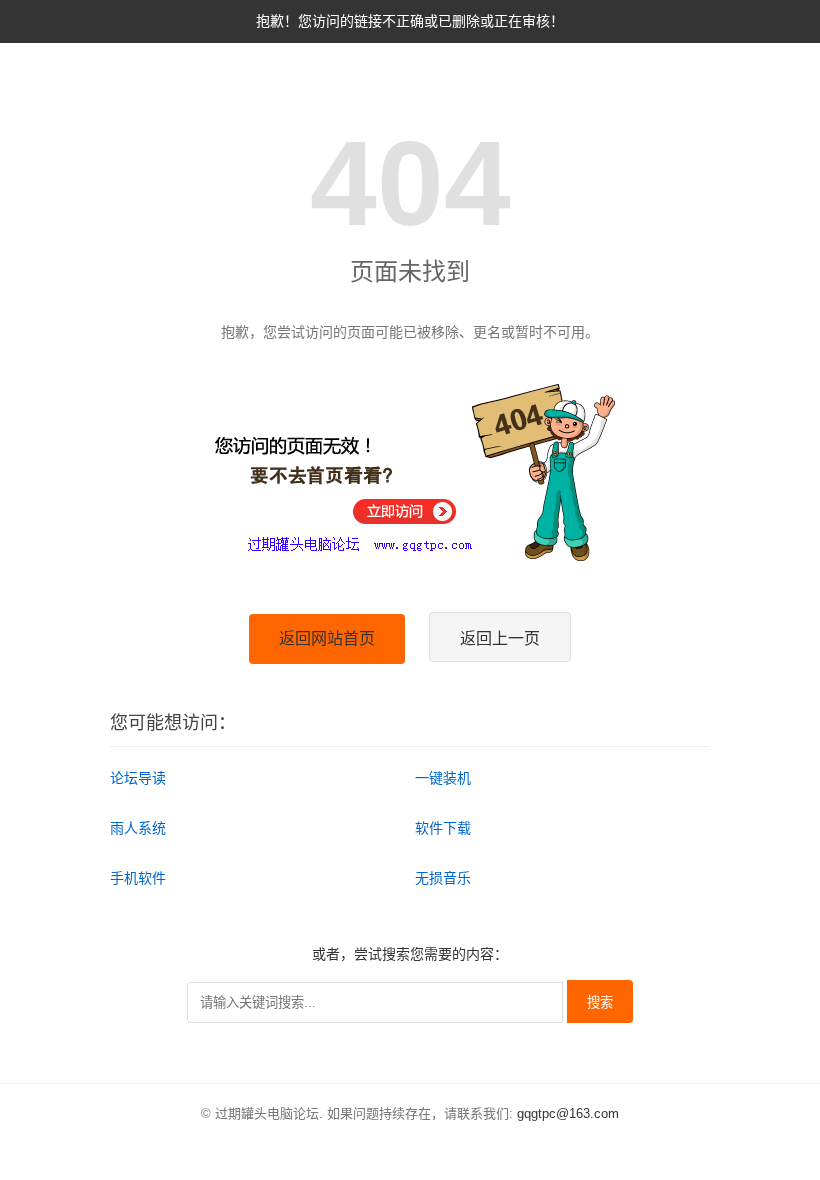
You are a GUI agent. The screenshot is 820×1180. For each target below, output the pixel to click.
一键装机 (443, 778)
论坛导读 (138, 778)
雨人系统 (138, 828)
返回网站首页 (327, 638)
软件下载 (443, 828)
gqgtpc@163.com (568, 1113)
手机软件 (138, 878)
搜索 (600, 1002)
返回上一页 (500, 638)
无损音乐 (443, 878)
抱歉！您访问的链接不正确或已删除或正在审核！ (410, 21)
